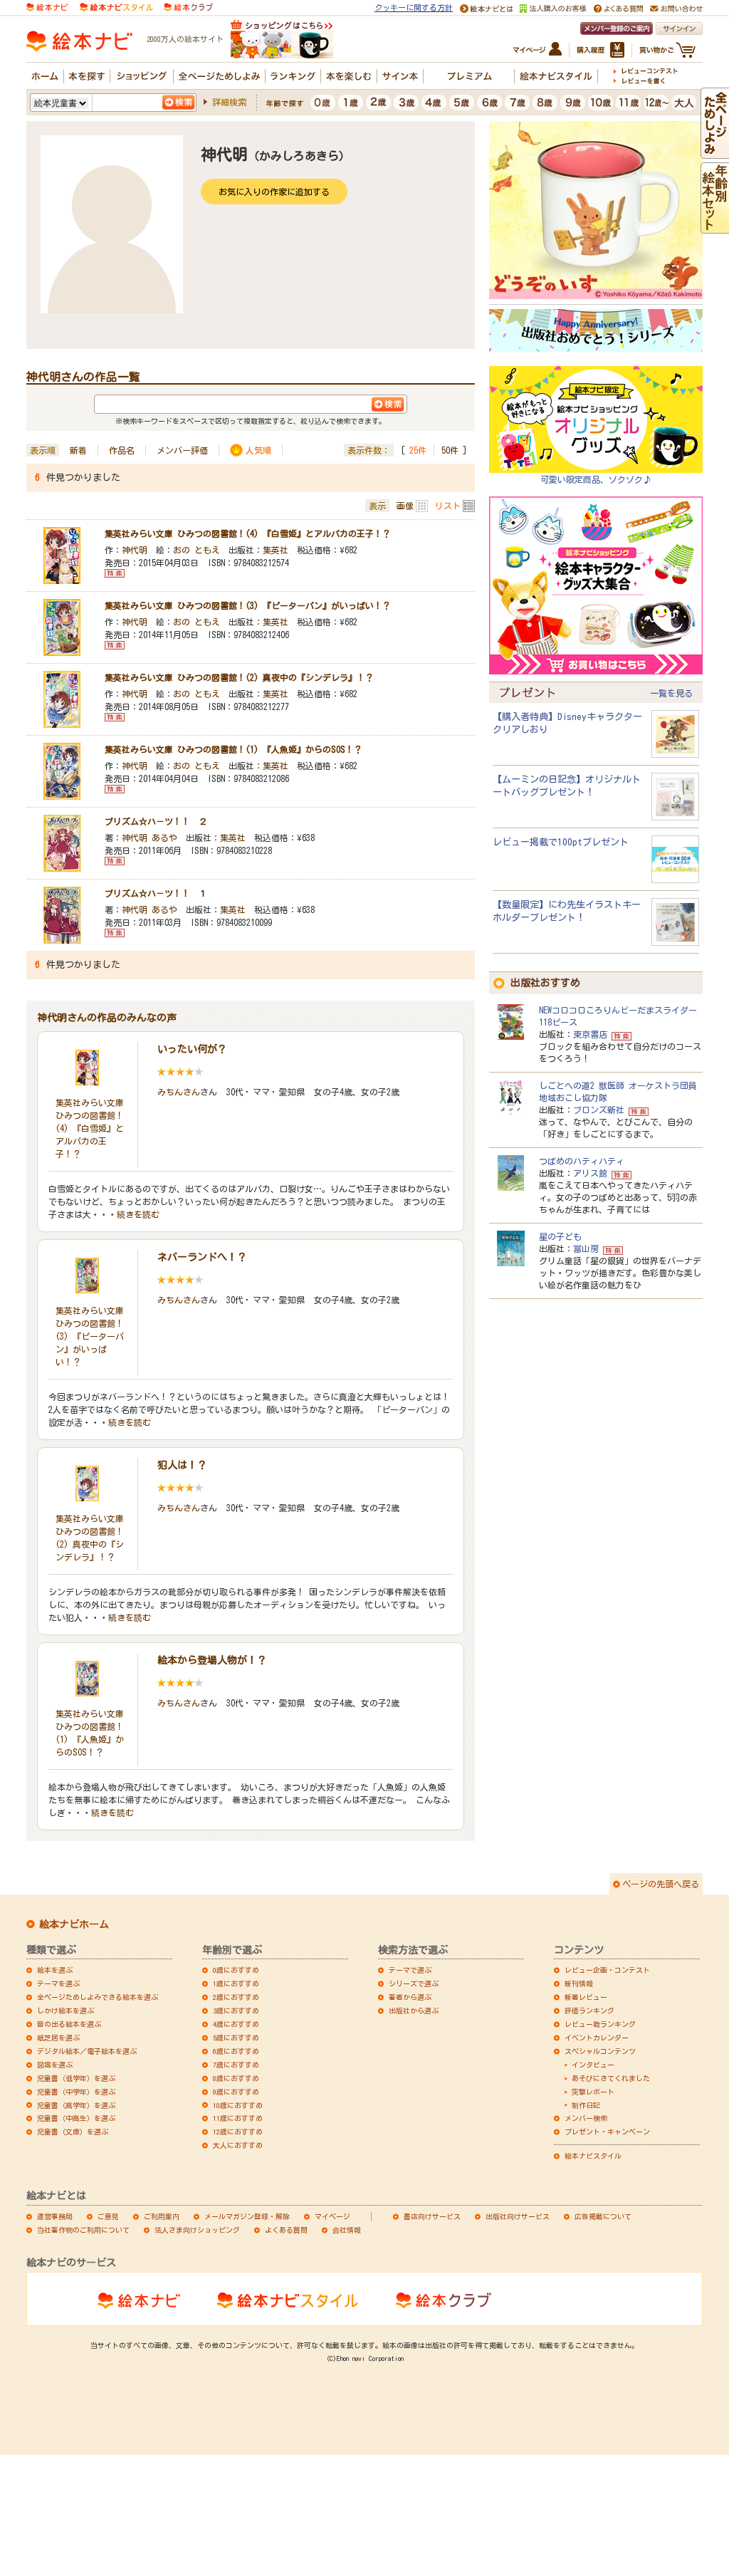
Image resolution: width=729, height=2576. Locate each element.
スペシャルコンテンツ (600, 2051)
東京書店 (590, 1034)
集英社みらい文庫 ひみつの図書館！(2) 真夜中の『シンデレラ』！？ (239, 677)
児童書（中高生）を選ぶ (76, 2118)
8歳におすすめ (236, 2078)
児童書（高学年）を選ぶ (76, 2105)
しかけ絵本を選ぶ (65, 2011)
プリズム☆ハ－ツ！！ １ (156, 893)
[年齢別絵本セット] (715, 226)
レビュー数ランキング (600, 2024)
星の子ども (560, 1236)
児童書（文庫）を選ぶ (73, 2132)
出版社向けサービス (518, 2216)
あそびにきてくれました (611, 2078)
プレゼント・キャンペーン (607, 2132)
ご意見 (108, 2216)
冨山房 (586, 1248)
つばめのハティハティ (582, 1161)
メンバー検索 (586, 2118)
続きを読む (138, 1214)
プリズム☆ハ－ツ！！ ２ (156, 821)
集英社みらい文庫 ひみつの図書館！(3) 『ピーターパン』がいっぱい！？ (248, 605)
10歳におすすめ (238, 2105)
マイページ (332, 2216)
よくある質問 (286, 2230)
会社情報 (347, 2230)
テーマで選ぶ (410, 1970)
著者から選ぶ (410, 1997)
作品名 (122, 450)
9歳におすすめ (236, 2092)
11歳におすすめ (238, 2118)
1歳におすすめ (236, 1983)
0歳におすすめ (236, 1970)
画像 (405, 506)
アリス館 (590, 1173)
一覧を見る (671, 693)
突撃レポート (593, 2092)
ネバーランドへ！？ (202, 1257)
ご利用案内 (162, 2216)
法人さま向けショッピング (197, 2230)
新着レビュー (586, 1997)
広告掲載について (603, 2216)
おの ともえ (196, 550)
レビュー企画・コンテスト (607, 1970)
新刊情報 (579, 1983)
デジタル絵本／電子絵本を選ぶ (87, 2051)
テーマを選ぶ (58, 1983)
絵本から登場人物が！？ (212, 1660)
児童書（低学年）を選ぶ (76, 2078)
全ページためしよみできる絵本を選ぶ (98, 1997)
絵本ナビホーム (74, 1924)
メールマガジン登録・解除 (247, 2216)
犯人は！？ (182, 1465)
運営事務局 (55, 2216)
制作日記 (586, 2105)
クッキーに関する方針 (414, 7)
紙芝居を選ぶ (58, 2038)
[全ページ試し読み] (715, 152)
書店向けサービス (432, 2216)
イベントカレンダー (597, 2038)
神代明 (135, 550)
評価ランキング (589, 2011)
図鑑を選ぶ (55, 2065)
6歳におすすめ (236, 2051)
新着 (78, 450)
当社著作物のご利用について (83, 2230)
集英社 (276, 550)
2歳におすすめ (236, 1997)
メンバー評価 (182, 450)
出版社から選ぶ (414, 2011)
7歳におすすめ (236, 2065)
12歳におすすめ (238, 2132)
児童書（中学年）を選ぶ (76, 2092)
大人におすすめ (238, 2145)
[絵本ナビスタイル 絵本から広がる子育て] (116, 6)
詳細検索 (229, 102)
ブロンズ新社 (599, 1110)
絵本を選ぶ (55, 1970)
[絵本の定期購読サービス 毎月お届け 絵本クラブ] (188, 6)
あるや (164, 838)
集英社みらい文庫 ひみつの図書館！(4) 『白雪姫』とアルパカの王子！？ (248, 533)
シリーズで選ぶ (414, 1983)
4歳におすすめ (236, 2024)
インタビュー (593, 2065)
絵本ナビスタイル (593, 2156)
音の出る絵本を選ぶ (69, 2024)
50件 (450, 450)
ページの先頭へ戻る (661, 1884)
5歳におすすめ (236, 2038)
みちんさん (179, 1092)
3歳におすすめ (236, 2011)
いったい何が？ (192, 1049)
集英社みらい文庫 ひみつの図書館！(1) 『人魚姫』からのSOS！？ (234, 749)
